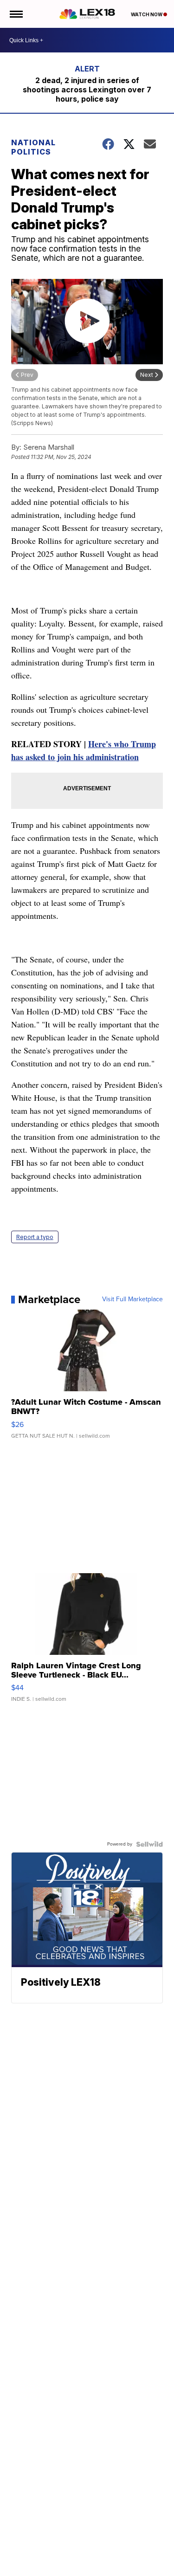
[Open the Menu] (16, 14)
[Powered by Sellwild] (149, 1844)
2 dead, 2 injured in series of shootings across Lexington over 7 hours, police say (87, 90)
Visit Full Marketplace (132, 1299)
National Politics (33, 147)
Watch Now (147, 14)
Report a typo (35, 1237)
